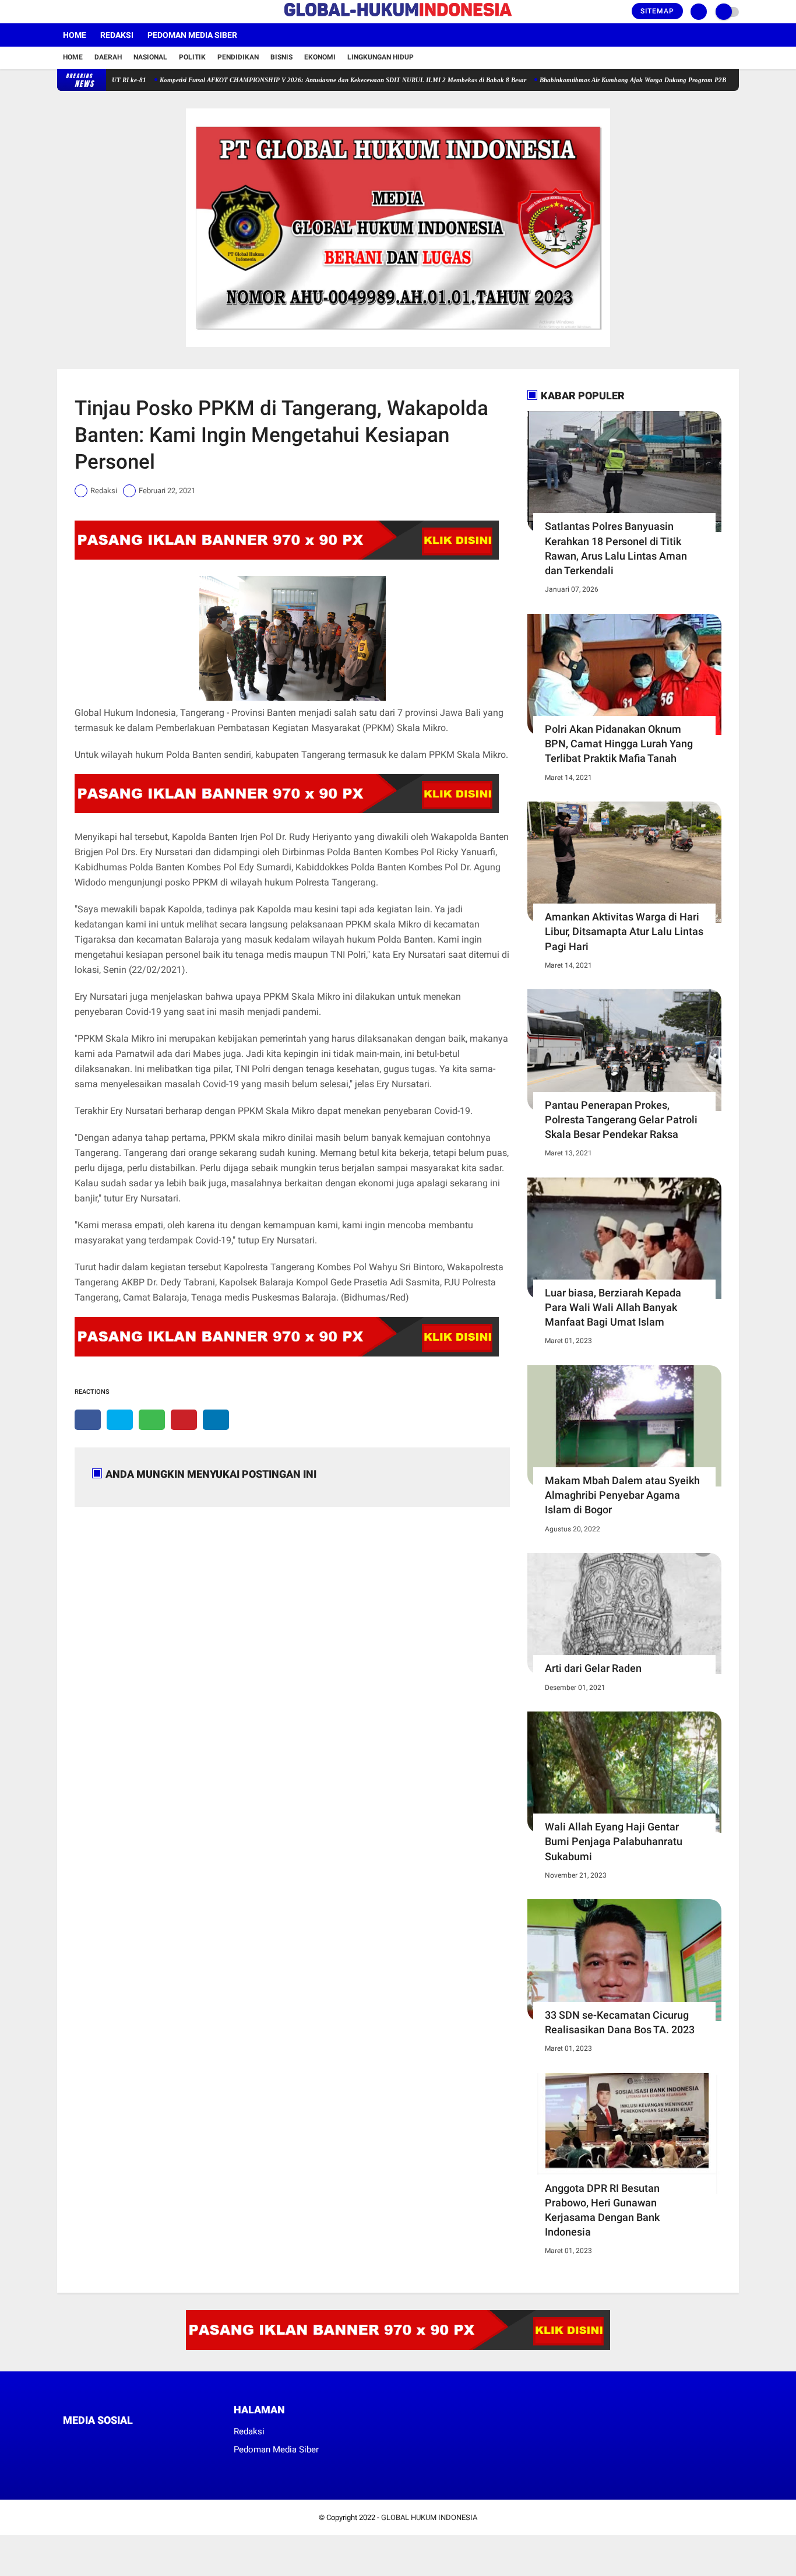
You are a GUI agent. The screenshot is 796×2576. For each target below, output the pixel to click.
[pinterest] (184, 1420)
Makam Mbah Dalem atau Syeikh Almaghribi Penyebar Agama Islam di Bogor (622, 1495)
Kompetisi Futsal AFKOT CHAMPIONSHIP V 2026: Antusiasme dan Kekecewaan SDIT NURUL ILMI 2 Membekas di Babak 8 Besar (296, 80)
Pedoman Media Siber (192, 35)
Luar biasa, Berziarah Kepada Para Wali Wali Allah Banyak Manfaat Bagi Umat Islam (613, 1307)
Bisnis (281, 57)
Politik (192, 57)
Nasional (150, 57)
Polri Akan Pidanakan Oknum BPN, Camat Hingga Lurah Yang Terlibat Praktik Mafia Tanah (619, 744)
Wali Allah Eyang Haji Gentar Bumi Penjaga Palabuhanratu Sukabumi (614, 1841)
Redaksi (117, 35)
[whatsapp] (152, 1420)
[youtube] (108, 12)
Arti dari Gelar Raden (593, 1668)
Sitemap (657, 11)
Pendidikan (238, 57)
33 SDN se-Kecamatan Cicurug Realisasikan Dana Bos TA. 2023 (620, 2022)
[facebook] (61, 12)
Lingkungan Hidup (381, 57)
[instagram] (92, 12)
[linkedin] (216, 1420)
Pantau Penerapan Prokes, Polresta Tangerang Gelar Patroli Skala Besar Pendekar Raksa (621, 1120)
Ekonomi (320, 57)
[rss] (177, 2442)
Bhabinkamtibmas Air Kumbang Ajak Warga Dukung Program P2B (586, 80)
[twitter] (76, 12)
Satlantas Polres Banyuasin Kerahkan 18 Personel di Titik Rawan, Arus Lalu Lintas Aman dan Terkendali (616, 548)
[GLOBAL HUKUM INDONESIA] (398, 17)
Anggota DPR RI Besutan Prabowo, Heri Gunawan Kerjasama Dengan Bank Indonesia (602, 2210)
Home (75, 35)
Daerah (108, 57)
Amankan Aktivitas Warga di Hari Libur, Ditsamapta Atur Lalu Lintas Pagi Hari (624, 931)
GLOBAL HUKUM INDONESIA (429, 2517)
